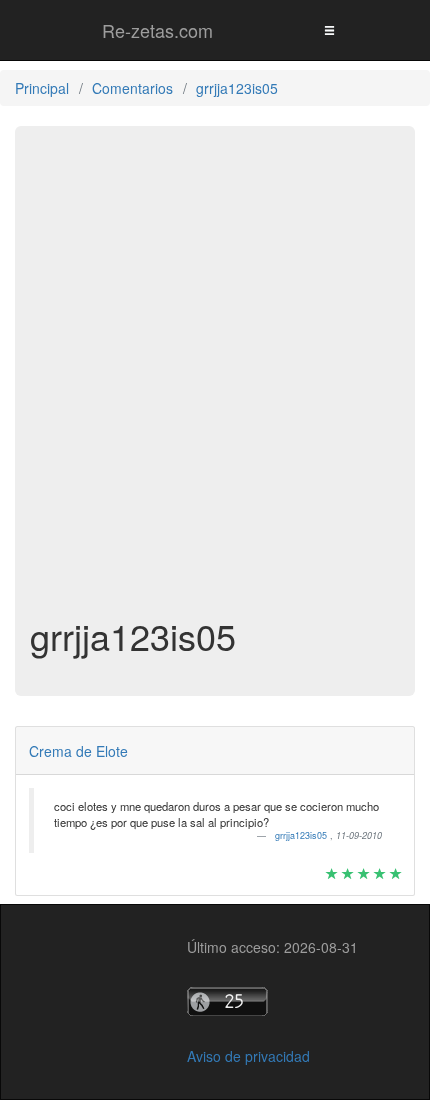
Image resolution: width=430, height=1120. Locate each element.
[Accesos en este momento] (272, 1001)
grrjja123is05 (302, 835)
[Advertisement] (215, 381)
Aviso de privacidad (248, 1056)
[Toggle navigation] (329, 29)
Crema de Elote (78, 751)
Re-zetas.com (157, 30)
